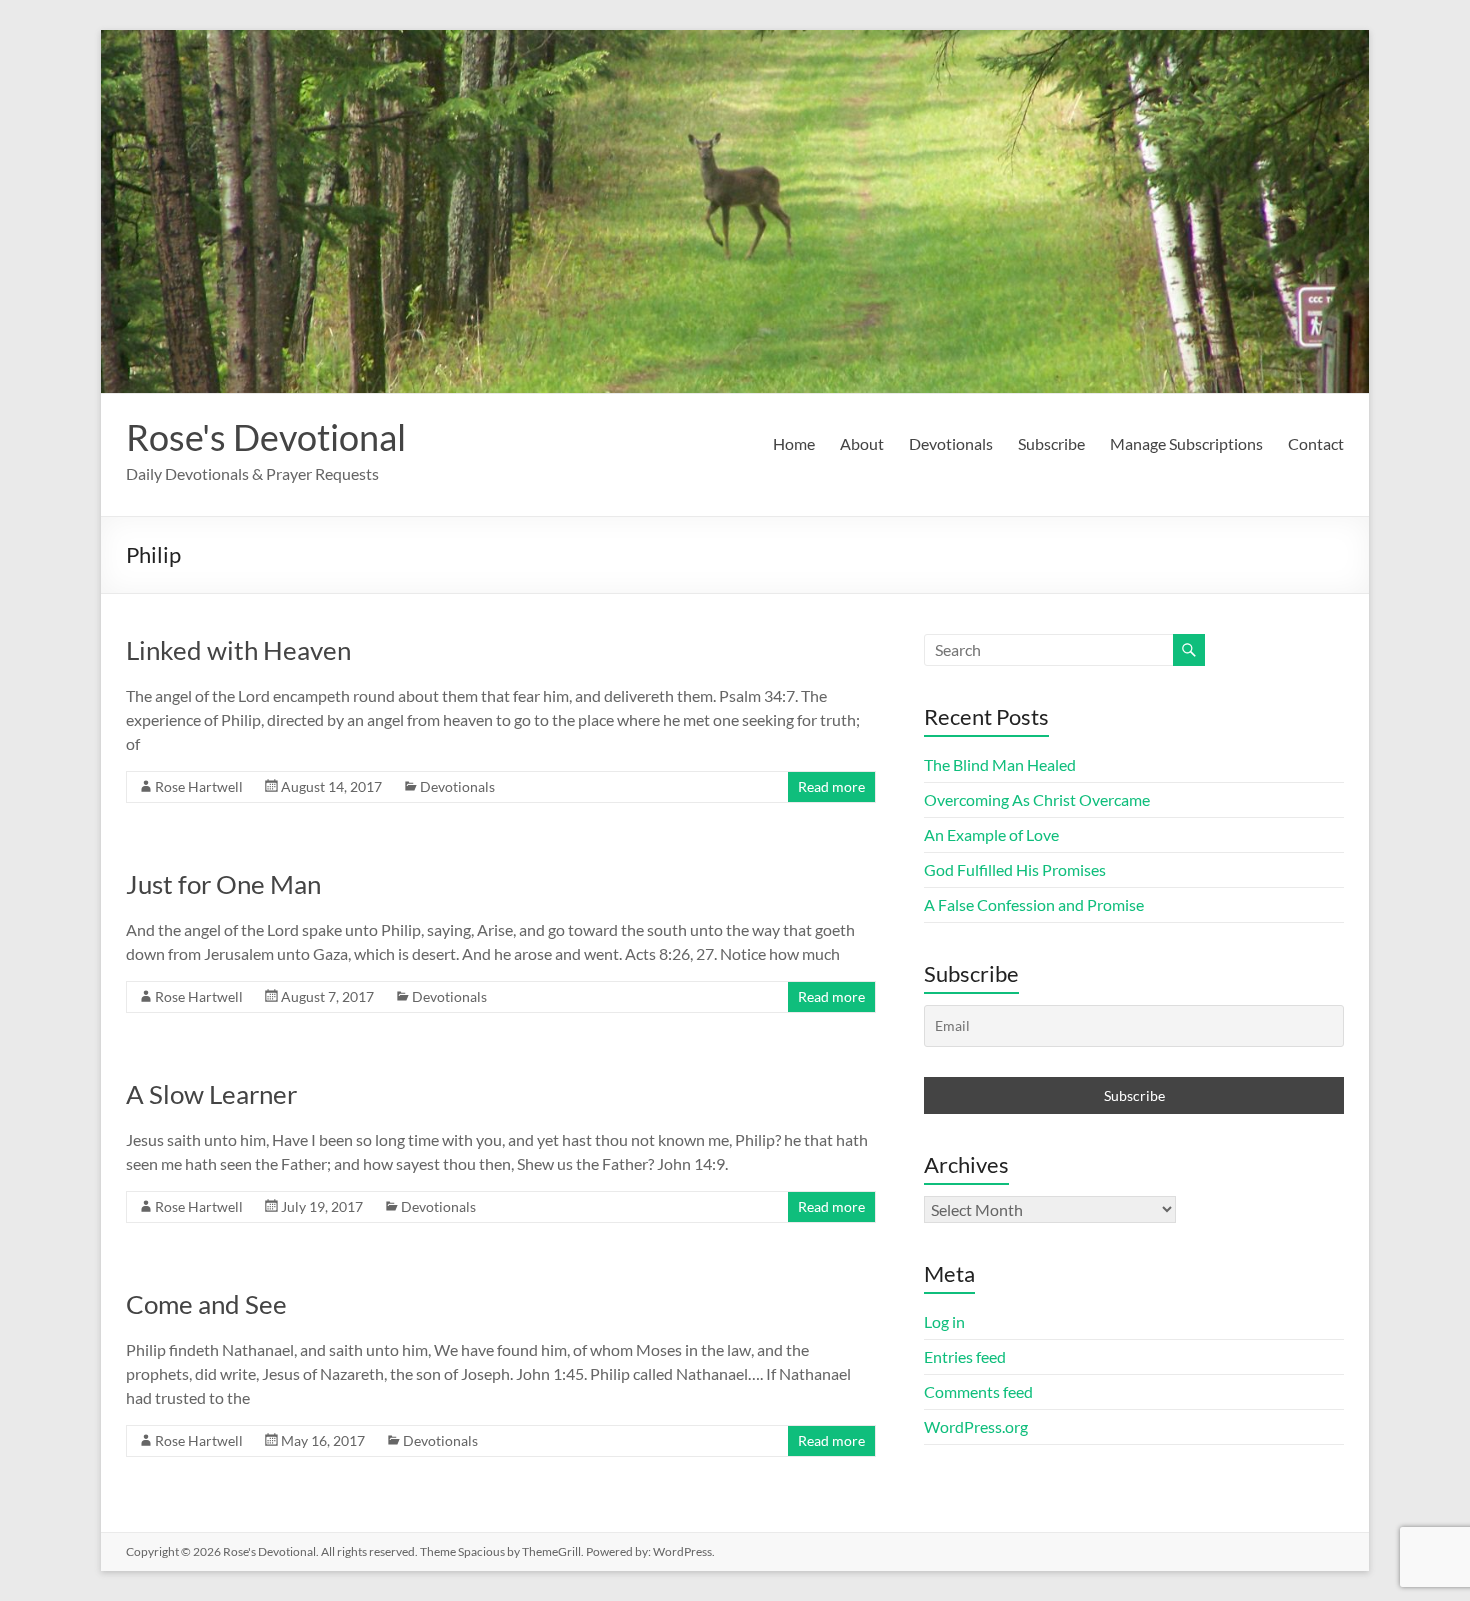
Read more (831, 786)
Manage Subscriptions (1186, 443)
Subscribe (1051, 443)
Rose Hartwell (199, 786)
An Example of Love (991, 834)
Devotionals (951, 443)
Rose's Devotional (266, 437)
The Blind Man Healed (1000, 764)
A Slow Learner (211, 1094)
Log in (944, 1321)
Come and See (206, 1304)
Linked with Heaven (238, 650)
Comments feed (978, 1391)
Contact (1316, 443)
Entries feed (965, 1356)
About (862, 443)
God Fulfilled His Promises (1015, 869)
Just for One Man (223, 884)
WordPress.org (976, 1426)
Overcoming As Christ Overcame (1037, 799)
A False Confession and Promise (1034, 904)
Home (794, 443)
